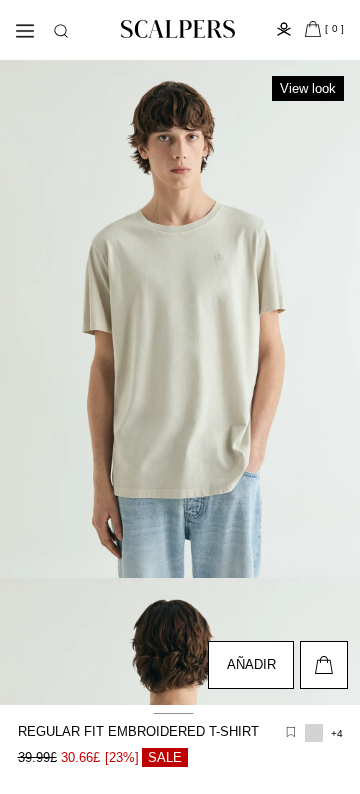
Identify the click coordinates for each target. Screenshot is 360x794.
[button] (61, 31)
